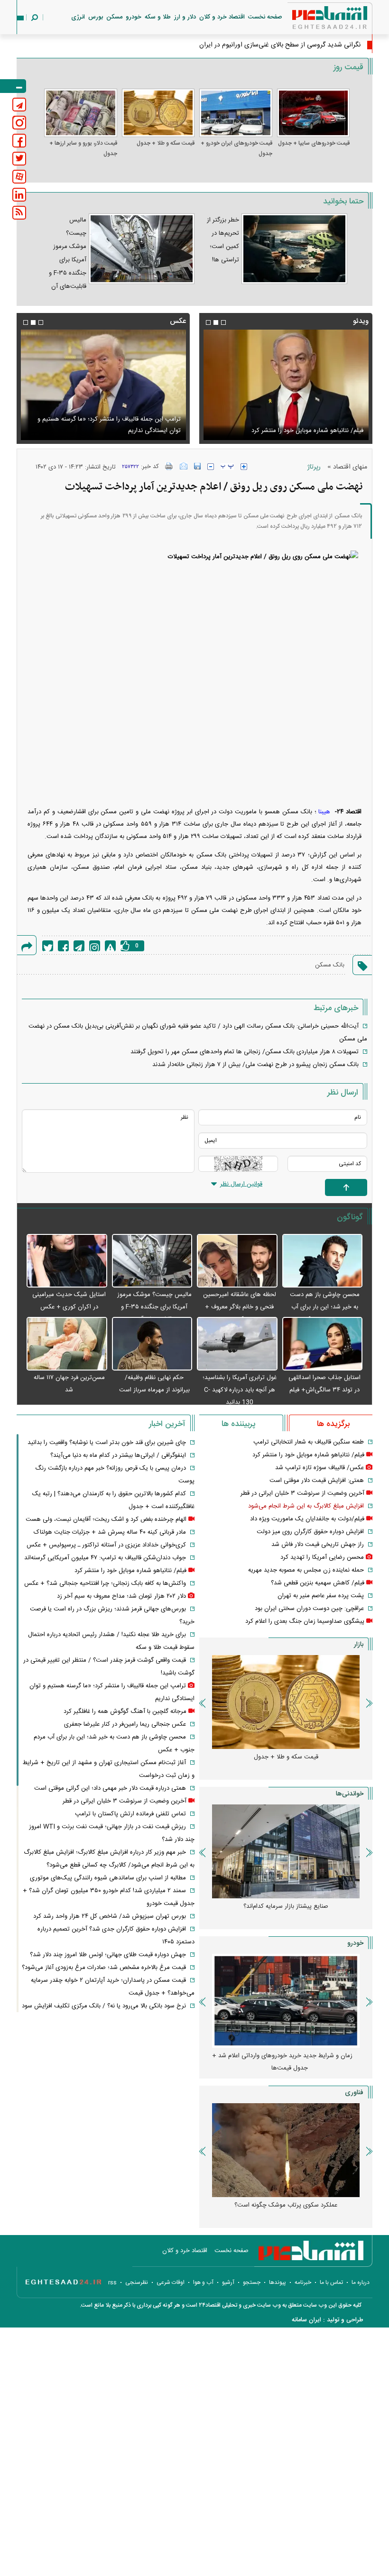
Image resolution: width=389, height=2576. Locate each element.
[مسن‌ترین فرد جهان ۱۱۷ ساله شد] (67, 1344)
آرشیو (228, 2282)
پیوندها (278, 2282)
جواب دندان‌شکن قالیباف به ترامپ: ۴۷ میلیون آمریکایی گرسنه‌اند (105, 1558)
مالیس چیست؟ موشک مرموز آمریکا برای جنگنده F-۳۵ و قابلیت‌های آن (154, 1307)
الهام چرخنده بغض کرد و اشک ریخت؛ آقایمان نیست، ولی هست (106, 1519)
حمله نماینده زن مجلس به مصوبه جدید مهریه (306, 1570)
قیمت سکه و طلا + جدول (166, 143)
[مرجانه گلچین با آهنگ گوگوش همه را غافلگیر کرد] (286, 385)
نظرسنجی (137, 2282)
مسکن (114, 17)
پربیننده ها (238, 1424)
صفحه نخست (265, 17)
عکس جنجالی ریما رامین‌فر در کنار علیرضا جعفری (125, 1724)
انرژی (78, 17)
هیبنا (325, 812)
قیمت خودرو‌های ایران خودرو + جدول (236, 148)
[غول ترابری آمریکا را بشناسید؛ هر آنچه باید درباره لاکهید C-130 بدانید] (237, 1344)
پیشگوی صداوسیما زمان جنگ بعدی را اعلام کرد (305, 1621)
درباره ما (361, 2282)
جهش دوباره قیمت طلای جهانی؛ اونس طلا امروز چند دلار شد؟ (108, 1955)
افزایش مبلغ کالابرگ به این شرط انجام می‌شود (306, 1506)
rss (112, 2282)
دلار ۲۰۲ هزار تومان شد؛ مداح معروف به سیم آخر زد (121, 1596)
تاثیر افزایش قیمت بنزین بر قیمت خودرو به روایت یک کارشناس (278, 1913)
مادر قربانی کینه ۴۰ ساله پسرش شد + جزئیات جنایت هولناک (110, 1532)
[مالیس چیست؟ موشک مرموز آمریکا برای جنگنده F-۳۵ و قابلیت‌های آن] (152, 1261)
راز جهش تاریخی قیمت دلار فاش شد (318, 1545)
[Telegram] (79, 946)
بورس (96, 17)
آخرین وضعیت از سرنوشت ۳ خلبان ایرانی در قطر (302, 1493)
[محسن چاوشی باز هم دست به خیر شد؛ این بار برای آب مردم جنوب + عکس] (323, 1261)
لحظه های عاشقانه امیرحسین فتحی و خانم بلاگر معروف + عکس (240, 1307)
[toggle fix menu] (13, 86)
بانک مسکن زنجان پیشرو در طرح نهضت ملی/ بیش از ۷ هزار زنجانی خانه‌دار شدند (255, 1065)
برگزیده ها (333, 1424)
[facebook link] (19, 141)
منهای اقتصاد (350, 467)
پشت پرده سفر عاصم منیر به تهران (321, 1596)
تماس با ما (331, 2282)
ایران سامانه (306, 2320)
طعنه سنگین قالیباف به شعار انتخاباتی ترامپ (309, 1442)
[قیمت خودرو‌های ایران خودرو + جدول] (236, 113)
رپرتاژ (314, 467)
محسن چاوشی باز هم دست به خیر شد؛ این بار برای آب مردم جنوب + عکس (325, 1307)
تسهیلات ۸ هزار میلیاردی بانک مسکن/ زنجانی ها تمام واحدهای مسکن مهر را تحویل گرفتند (245, 1052)
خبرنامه (303, 2282)
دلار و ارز (185, 17)
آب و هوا (203, 2282)
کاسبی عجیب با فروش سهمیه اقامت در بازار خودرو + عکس (278, 2062)
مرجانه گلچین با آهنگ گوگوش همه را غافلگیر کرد (302, 431)
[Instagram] (95, 946)
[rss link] (19, 213)
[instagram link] (19, 123)
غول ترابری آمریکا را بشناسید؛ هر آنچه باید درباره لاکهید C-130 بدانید (240, 1390)
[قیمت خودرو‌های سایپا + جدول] (314, 113)
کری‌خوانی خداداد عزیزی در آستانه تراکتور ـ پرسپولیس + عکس (106, 1545)
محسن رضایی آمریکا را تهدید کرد (322, 1557)
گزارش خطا (110, 946)
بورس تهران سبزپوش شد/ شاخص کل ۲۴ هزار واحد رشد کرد (110, 1916)
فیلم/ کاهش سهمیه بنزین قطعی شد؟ (318, 1583)
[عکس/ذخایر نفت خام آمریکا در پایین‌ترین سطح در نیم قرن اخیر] (103, 385)
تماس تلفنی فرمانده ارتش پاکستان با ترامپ (130, 1814)
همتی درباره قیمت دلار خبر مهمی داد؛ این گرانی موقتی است (110, 1788)
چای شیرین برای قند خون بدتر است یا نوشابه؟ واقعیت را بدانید (107, 1443)
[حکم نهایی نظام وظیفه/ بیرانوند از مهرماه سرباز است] (152, 1344)
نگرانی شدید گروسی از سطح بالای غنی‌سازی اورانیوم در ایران (280, 45)
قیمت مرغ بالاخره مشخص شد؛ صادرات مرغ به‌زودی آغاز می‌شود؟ (104, 1968)
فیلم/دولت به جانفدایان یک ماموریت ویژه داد (307, 1519)
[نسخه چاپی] (169, 466)
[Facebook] (63, 946)
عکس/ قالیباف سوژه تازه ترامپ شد (320, 1468)
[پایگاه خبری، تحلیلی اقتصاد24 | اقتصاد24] (315, 20)
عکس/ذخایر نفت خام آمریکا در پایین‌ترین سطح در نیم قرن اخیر (106, 425)
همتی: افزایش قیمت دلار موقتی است (317, 1481)
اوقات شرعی (171, 2282)
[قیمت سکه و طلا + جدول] (158, 113)
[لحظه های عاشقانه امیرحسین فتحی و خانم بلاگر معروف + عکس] (237, 1261)
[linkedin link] (19, 195)
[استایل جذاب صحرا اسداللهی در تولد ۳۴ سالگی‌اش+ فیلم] (323, 1344)
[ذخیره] (197, 466)
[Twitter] (48, 946)
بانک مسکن (330, 965)
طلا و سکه (158, 17)
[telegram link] (19, 105)
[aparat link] (19, 177)
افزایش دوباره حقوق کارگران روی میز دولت (310, 1532)
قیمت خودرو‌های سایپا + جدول (314, 143)
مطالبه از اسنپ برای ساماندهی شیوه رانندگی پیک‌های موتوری (108, 1878)
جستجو (252, 2282)
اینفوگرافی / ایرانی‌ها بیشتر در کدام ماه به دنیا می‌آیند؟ (118, 1455)
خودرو (134, 17)
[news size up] (244, 467)
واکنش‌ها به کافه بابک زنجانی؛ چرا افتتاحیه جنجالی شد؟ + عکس (105, 1583)
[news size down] (211, 467)
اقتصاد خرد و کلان (222, 17)
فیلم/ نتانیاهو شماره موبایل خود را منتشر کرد (308, 1455)
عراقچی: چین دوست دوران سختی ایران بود (309, 1609)
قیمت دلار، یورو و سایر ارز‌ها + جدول (83, 148)
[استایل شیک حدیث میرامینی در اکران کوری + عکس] (67, 1261)
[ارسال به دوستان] (184, 466)
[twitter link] (19, 159)
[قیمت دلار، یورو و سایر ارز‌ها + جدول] (81, 113)
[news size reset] (227, 467)
